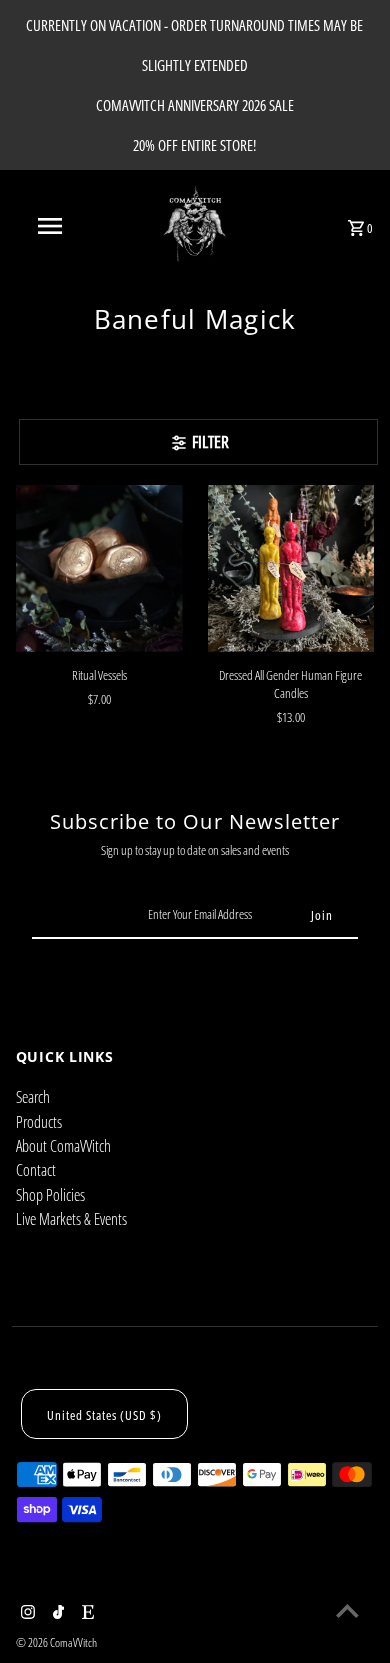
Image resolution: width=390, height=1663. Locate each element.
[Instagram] (25, 1613)
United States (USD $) (104, 1415)
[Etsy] (85, 1613)
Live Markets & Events (71, 1219)
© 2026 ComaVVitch (56, 1642)
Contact (36, 1170)
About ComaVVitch (63, 1146)
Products (39, 1122)
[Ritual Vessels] (99, 568)
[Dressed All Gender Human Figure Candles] (291, 568)
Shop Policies (50, 1195)
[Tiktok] (56, 1613)
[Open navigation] (50, 226)
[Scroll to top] (347, 1610)
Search (33, 1097)
